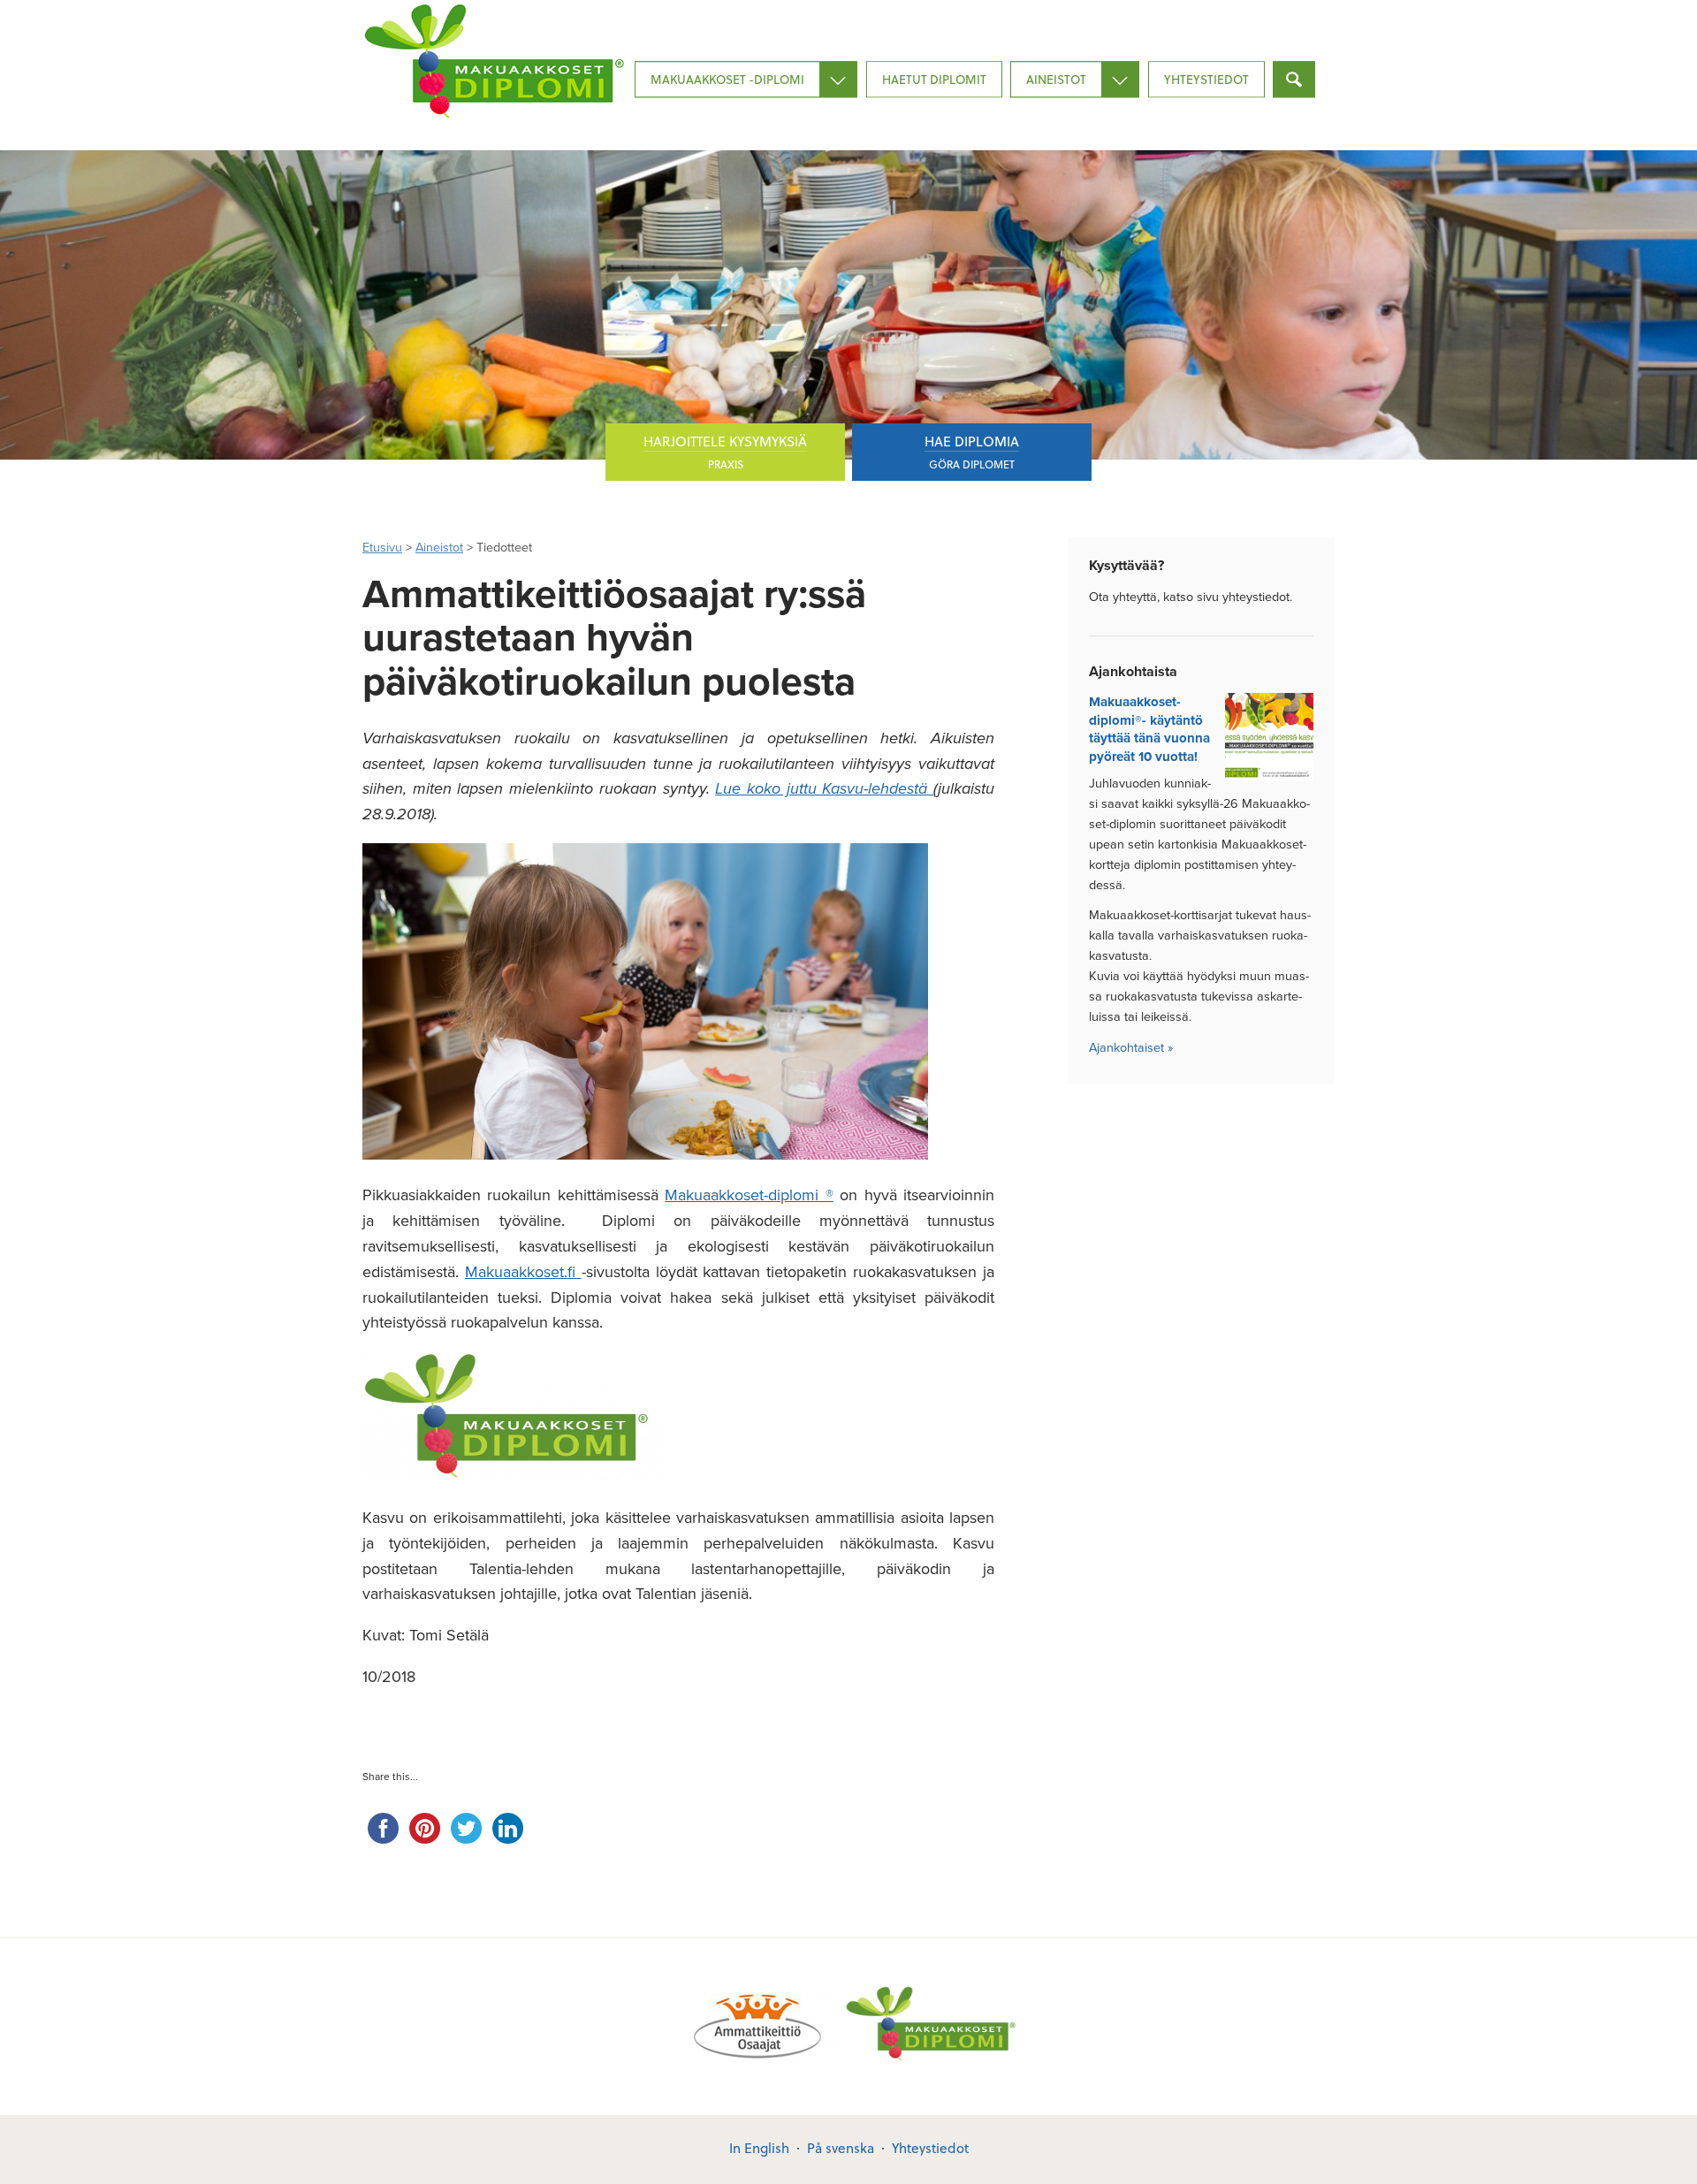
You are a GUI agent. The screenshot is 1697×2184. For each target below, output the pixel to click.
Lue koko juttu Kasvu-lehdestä (824, 788)
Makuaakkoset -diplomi (727, 79)
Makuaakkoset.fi (523, 1272)
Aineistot (1056, 79)
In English (759, 2148)
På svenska (841, 2148)
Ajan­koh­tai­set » (1131, 1048)
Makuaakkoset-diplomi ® (749, 1195)
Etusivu (382, 548)
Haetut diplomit (934, 79)
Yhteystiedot (1206, 79)
